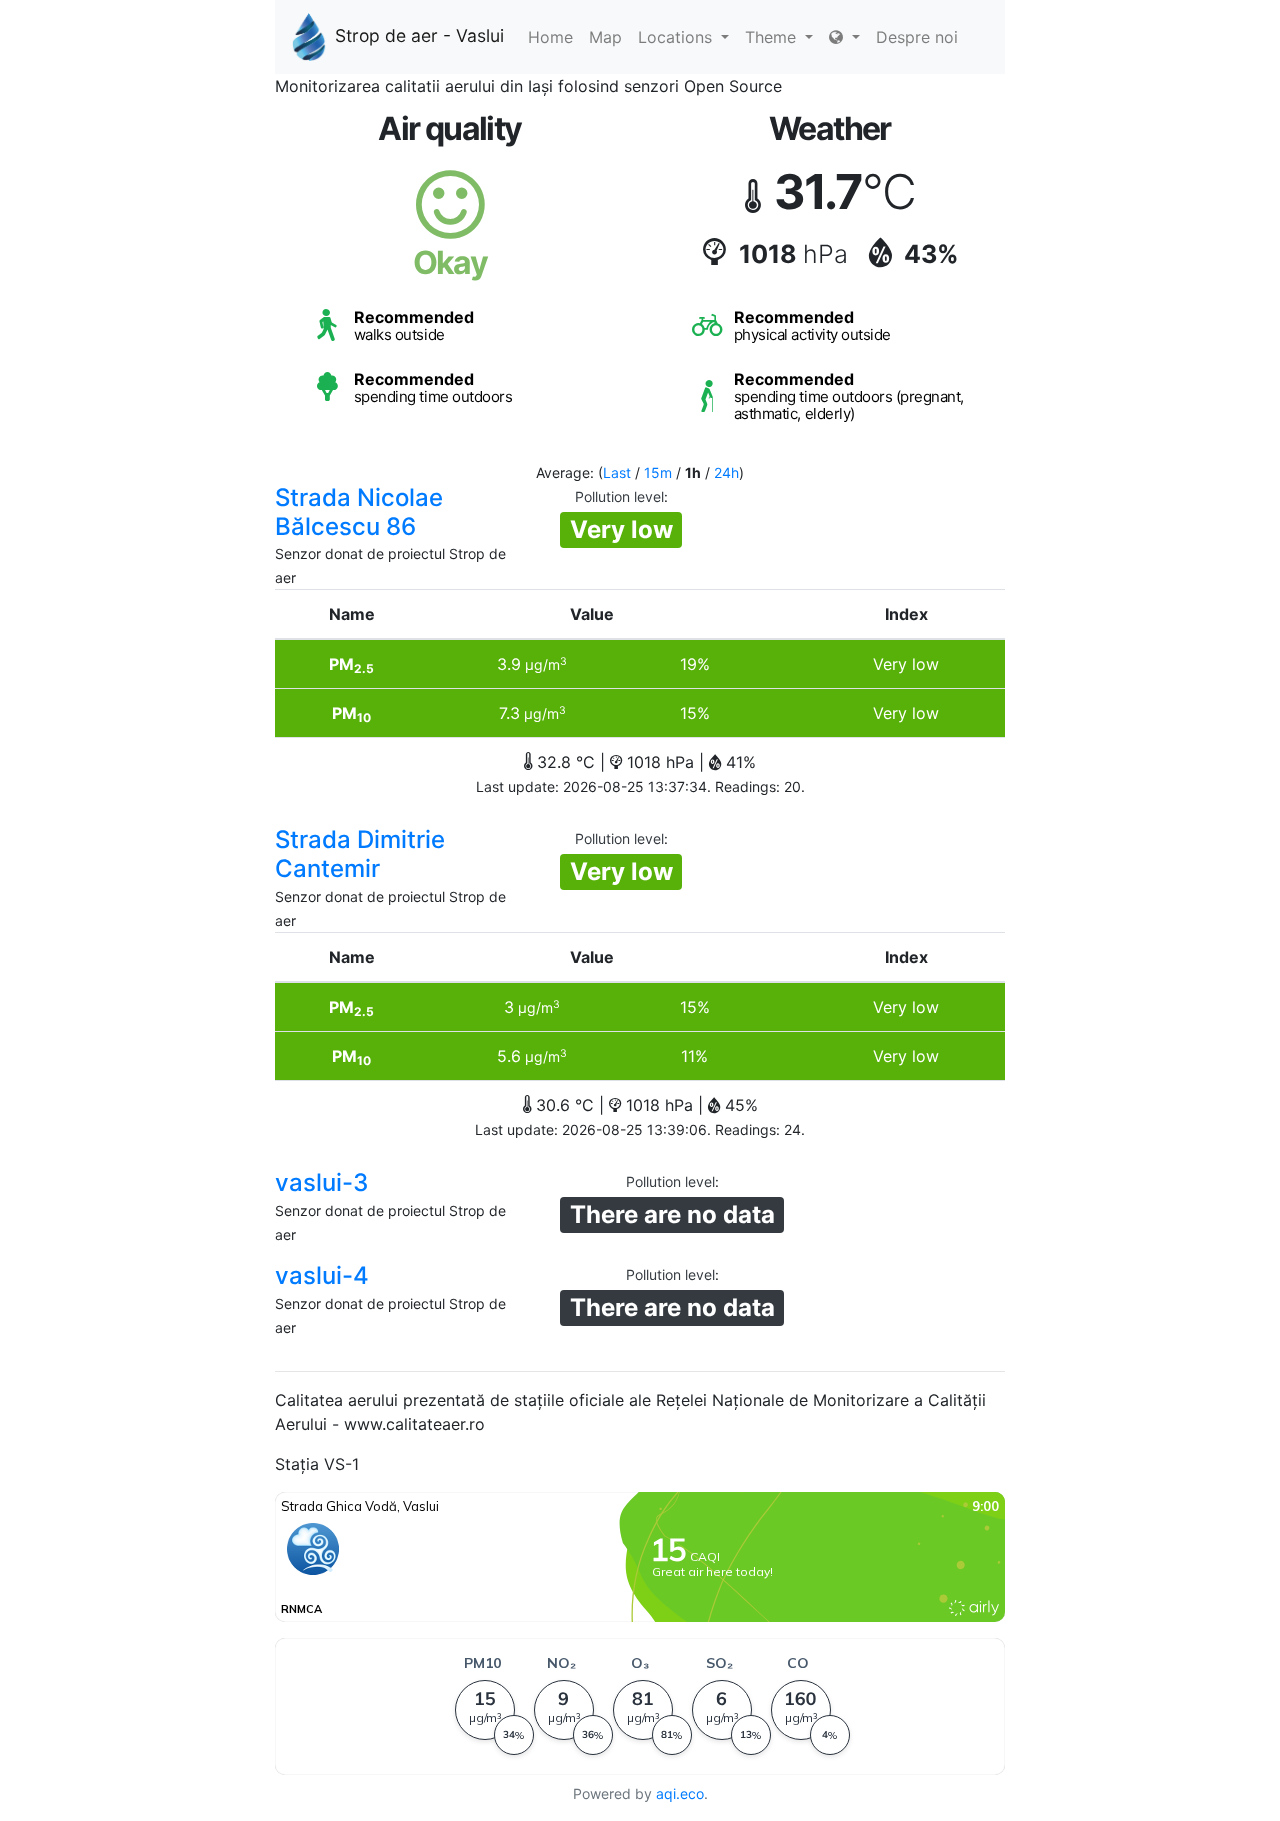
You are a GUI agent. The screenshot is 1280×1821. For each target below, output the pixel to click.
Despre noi (917, 37)
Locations (677, 37)
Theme (773, 37)
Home (550, 37)
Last (617, 472)
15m (658, 472)
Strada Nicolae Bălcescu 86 (359, 512)
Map (605, 37)
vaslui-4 (322, 1275)
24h (726, 472)
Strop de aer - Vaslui (419, 35)
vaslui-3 (321, 1182)
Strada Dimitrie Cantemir (360, 854)
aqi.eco (680, 1793)
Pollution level (619, 496)
